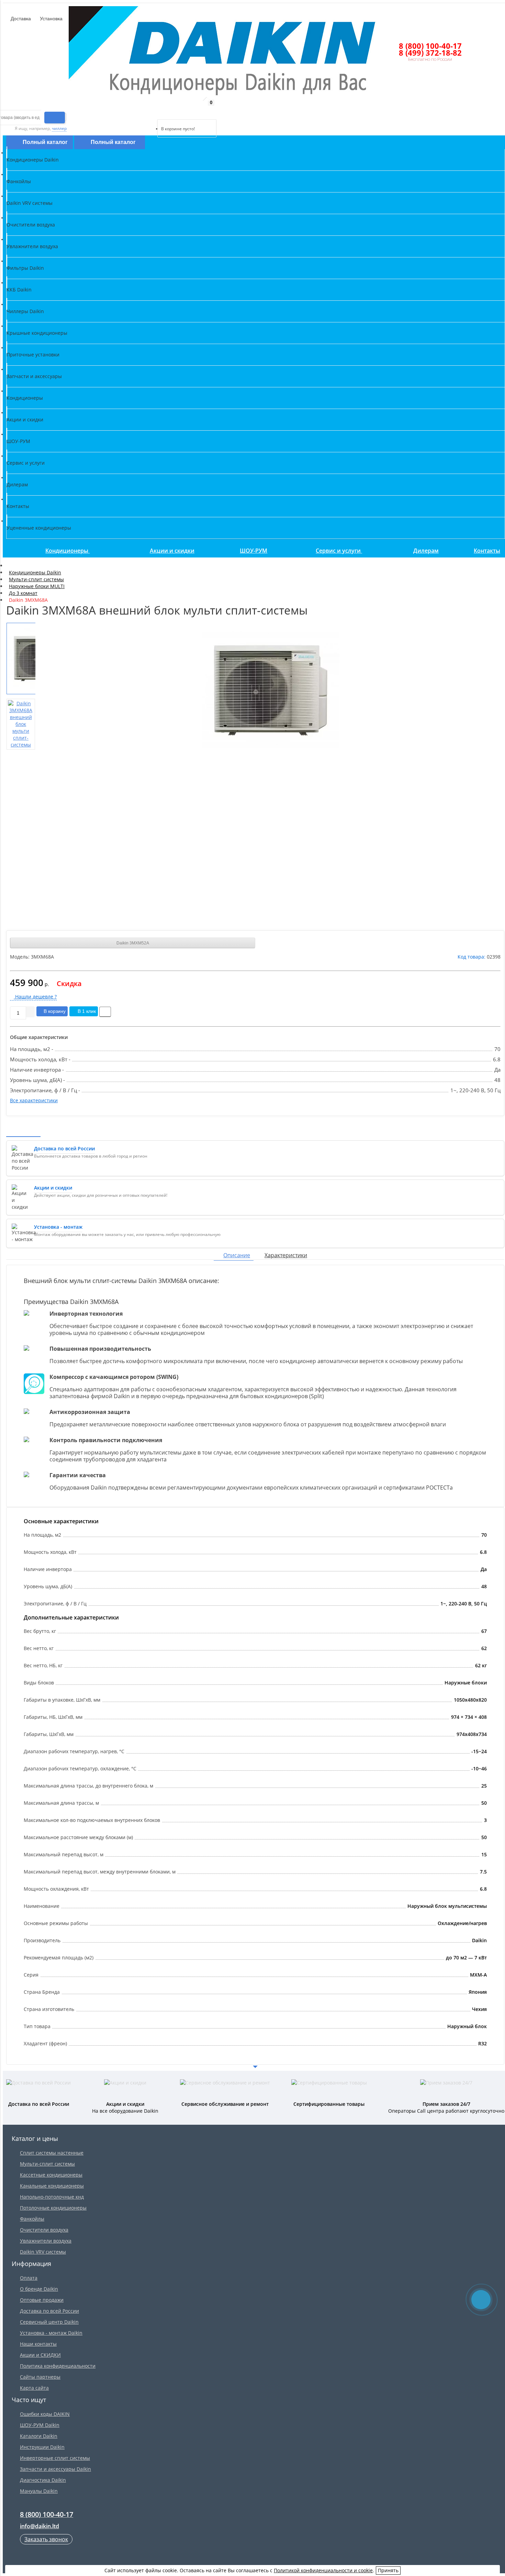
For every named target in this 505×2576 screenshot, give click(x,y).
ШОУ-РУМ (254, 551)
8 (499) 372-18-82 (430, 53)
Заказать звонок (46, 2539)
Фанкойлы (32, 2219)
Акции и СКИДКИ (40, 2355)
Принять (388, 2570)
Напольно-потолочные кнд (52, 2197)
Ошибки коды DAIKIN (45, 2414)
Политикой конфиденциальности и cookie (323, 2570)
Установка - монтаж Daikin (51, 2333)
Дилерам (426, 551)
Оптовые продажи (42, 2300)
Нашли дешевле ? (35, 997)
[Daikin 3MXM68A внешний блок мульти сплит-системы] (271, 690)
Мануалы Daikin (39, 2491)
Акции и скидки (172, 551)
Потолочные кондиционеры (53, 2208)
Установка (50, 19)
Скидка (69, 983)
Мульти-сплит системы (47, 2164)
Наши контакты (38, 2344)
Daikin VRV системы (43, 2252)
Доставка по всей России (49, 2311)
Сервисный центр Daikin (49, 2322)
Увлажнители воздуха (46, 2241)
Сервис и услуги (339, 551)
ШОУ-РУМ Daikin (40, 2425)
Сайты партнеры (40, 2377)
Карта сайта (34, 2388)
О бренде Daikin (39, 2289)
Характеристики (286, 1255)
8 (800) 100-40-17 (430, 46)
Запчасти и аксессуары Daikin (55, 2469)
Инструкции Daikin (42, 2447)
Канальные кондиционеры (52, 2186)
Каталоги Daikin (39, 2436)
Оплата (29, 2278)
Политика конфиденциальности (58, 2366)
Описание (237, 1255)
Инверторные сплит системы (55, 2458)
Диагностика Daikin (43, 2480)
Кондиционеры (68, 551)
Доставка (20, 19)
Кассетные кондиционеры (51, 2175)
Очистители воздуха (44, 2230)
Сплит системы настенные (52, 2153)
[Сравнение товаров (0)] (152, 111)
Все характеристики (34, 1100)
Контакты (487, 551)
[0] (162, 111)
